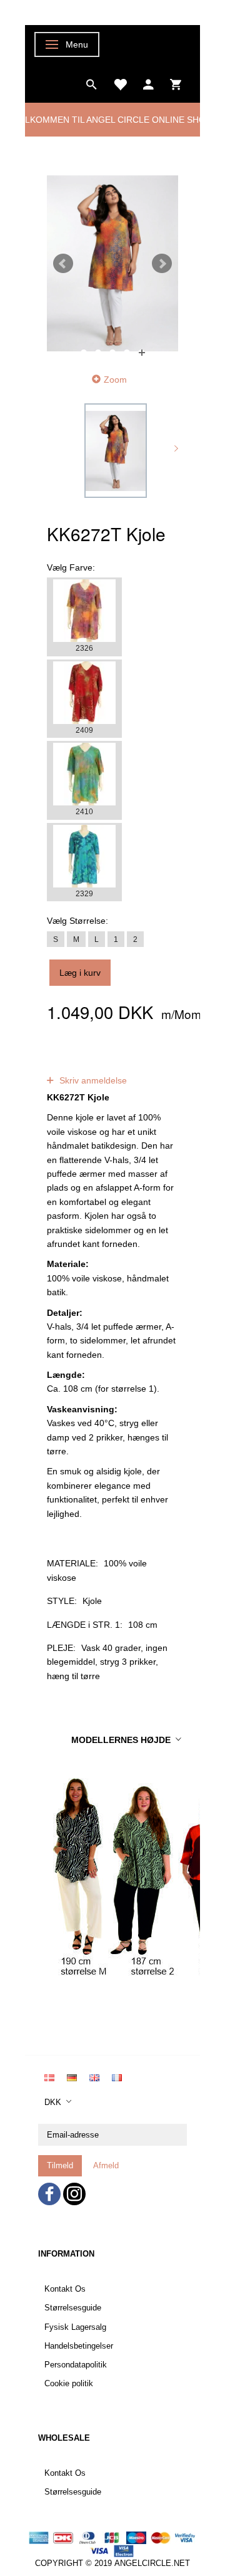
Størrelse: (77, 921)
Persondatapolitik (76, 2365)
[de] (72, 2077)
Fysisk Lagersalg (75, 2327)
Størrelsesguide (73, 2308)
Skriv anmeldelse (92, 1080)
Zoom (115, 380)
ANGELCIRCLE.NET (152, 2563)
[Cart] (176, 83)
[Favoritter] (120, 83)
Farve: (71, 567)
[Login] (148, 83)
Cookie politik (69, 2384)
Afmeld (106, 2165)
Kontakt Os (65, 2289)
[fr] (117, 2077)
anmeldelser (75, 1066)
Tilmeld (60, 2165)
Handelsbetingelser (79, 2346)
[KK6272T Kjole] (112, 263)
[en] (94, 2077)
